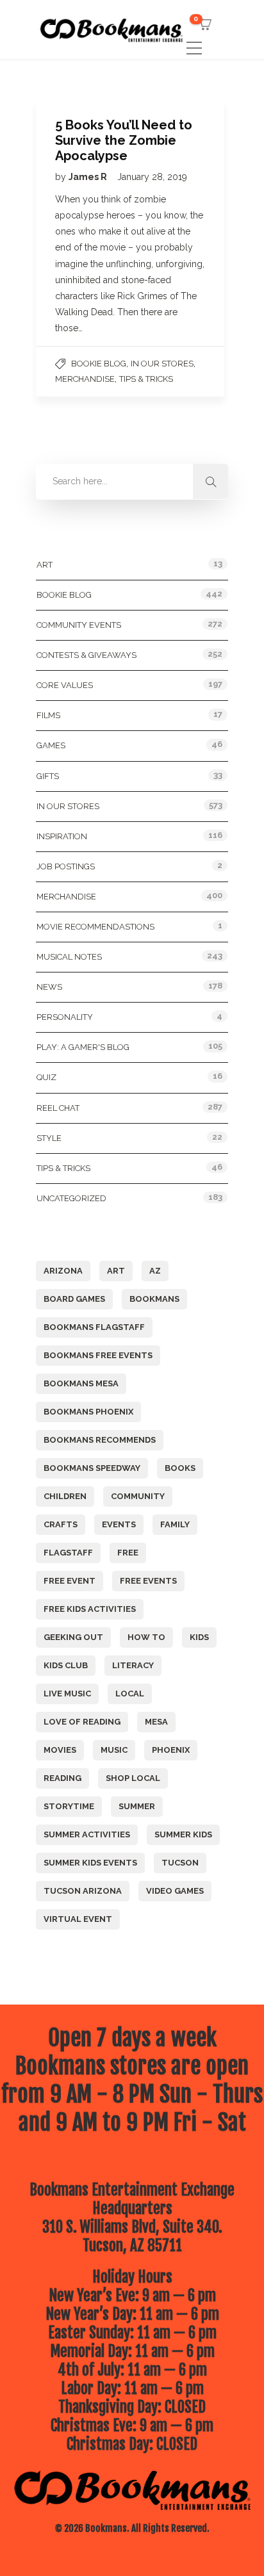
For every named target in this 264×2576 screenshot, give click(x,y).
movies (60, 1750)
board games (74, 1299)
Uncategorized (71, 1198)
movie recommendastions (95, 927)
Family (175, 1524)
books (180, 1468)
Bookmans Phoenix (88, 1412)
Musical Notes (69, 957)
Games (51, 745)
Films (48, 715)
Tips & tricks (146, 379)
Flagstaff (68, 1553)
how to (146, 1637)
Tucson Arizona (83, 1891)
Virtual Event (78, 1919)
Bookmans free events (98, 1355)
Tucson (180, 1863)
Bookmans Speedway (92, 1468)
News (49, 987)
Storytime (69, 1806)
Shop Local (133, 1778)
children (65, 1496)
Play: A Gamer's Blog (83, 1047)
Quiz (46, 1077)
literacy (133, 1665)
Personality (65, 1017)
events (119, 1524)
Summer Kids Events (90, 1863)
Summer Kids (183, 1834)
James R (89, 177)
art (116, 1271)
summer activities (87, 1834)
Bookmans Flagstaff (94, 1327)
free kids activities (90, 1609)
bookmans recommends (100, 1440)
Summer (137, 1806)
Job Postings (66, 866)
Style (49, 1138)
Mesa (156, 1722)
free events (148, 1581)
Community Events (79, 625)
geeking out (73, 1637)
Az (155, 1271)
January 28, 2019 (152, 177)
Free (128, 1553)
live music (67, 1694)
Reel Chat (58, 1108)
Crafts (61, 1524)
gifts (48, 776)
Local (130, 1694)
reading (62, 1778)
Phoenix (171, 1750)
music (114, 1750)
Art (45, 565)
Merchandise (85, 379)
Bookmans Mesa (81, 1383)
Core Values (65, 685)
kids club (66, 1665)
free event (70, 1581)
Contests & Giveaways (87, 655)
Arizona (63, 1271)
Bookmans (154, 1299)
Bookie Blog (99, 364)
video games (175, 1891)
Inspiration (62, 836)
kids (199, 1637)
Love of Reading (82, 1722)
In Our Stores (162, 364)
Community (138, 1496)
